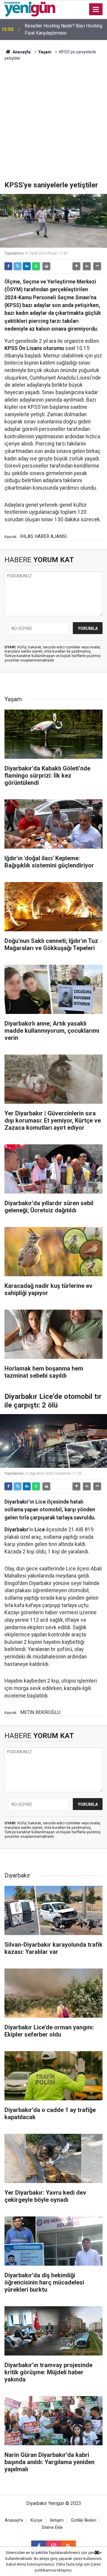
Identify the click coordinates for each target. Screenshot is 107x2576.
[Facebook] (8, 266)
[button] (76, 266)
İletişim (57, 2520)
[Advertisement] (53, 124)
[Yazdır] (46, 266)
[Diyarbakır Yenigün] (30, 9)
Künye (37, 2520)
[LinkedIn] (27, 266)
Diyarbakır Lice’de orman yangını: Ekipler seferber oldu (58, 29)
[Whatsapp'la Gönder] (36, 266)
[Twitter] (18, 266)
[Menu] (96, 10)
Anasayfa (21, 52)
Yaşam (45, 52)
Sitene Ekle (52, 2528)
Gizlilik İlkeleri (84, 2520)
